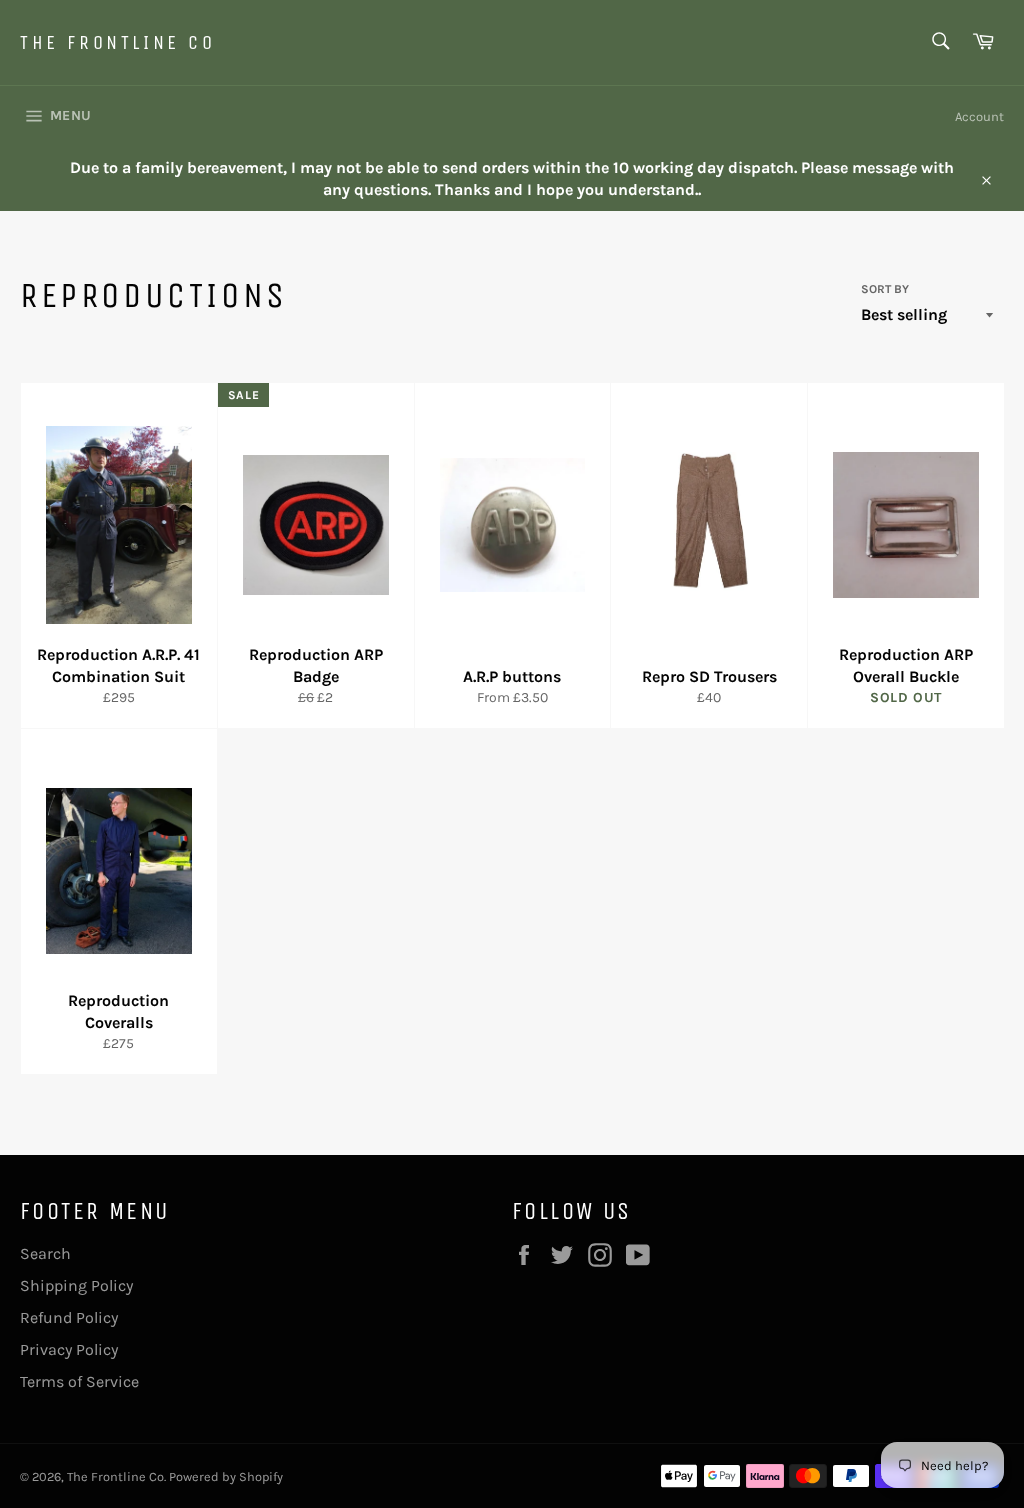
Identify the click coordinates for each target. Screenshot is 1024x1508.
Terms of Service (79, 1381)
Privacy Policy (69, 1349)
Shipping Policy (76, 1285)
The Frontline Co (118, 42)
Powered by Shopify (226, 1476)
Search (45, 1253)
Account (979, 116)
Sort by (885, 289)
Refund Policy (69, 1317)
